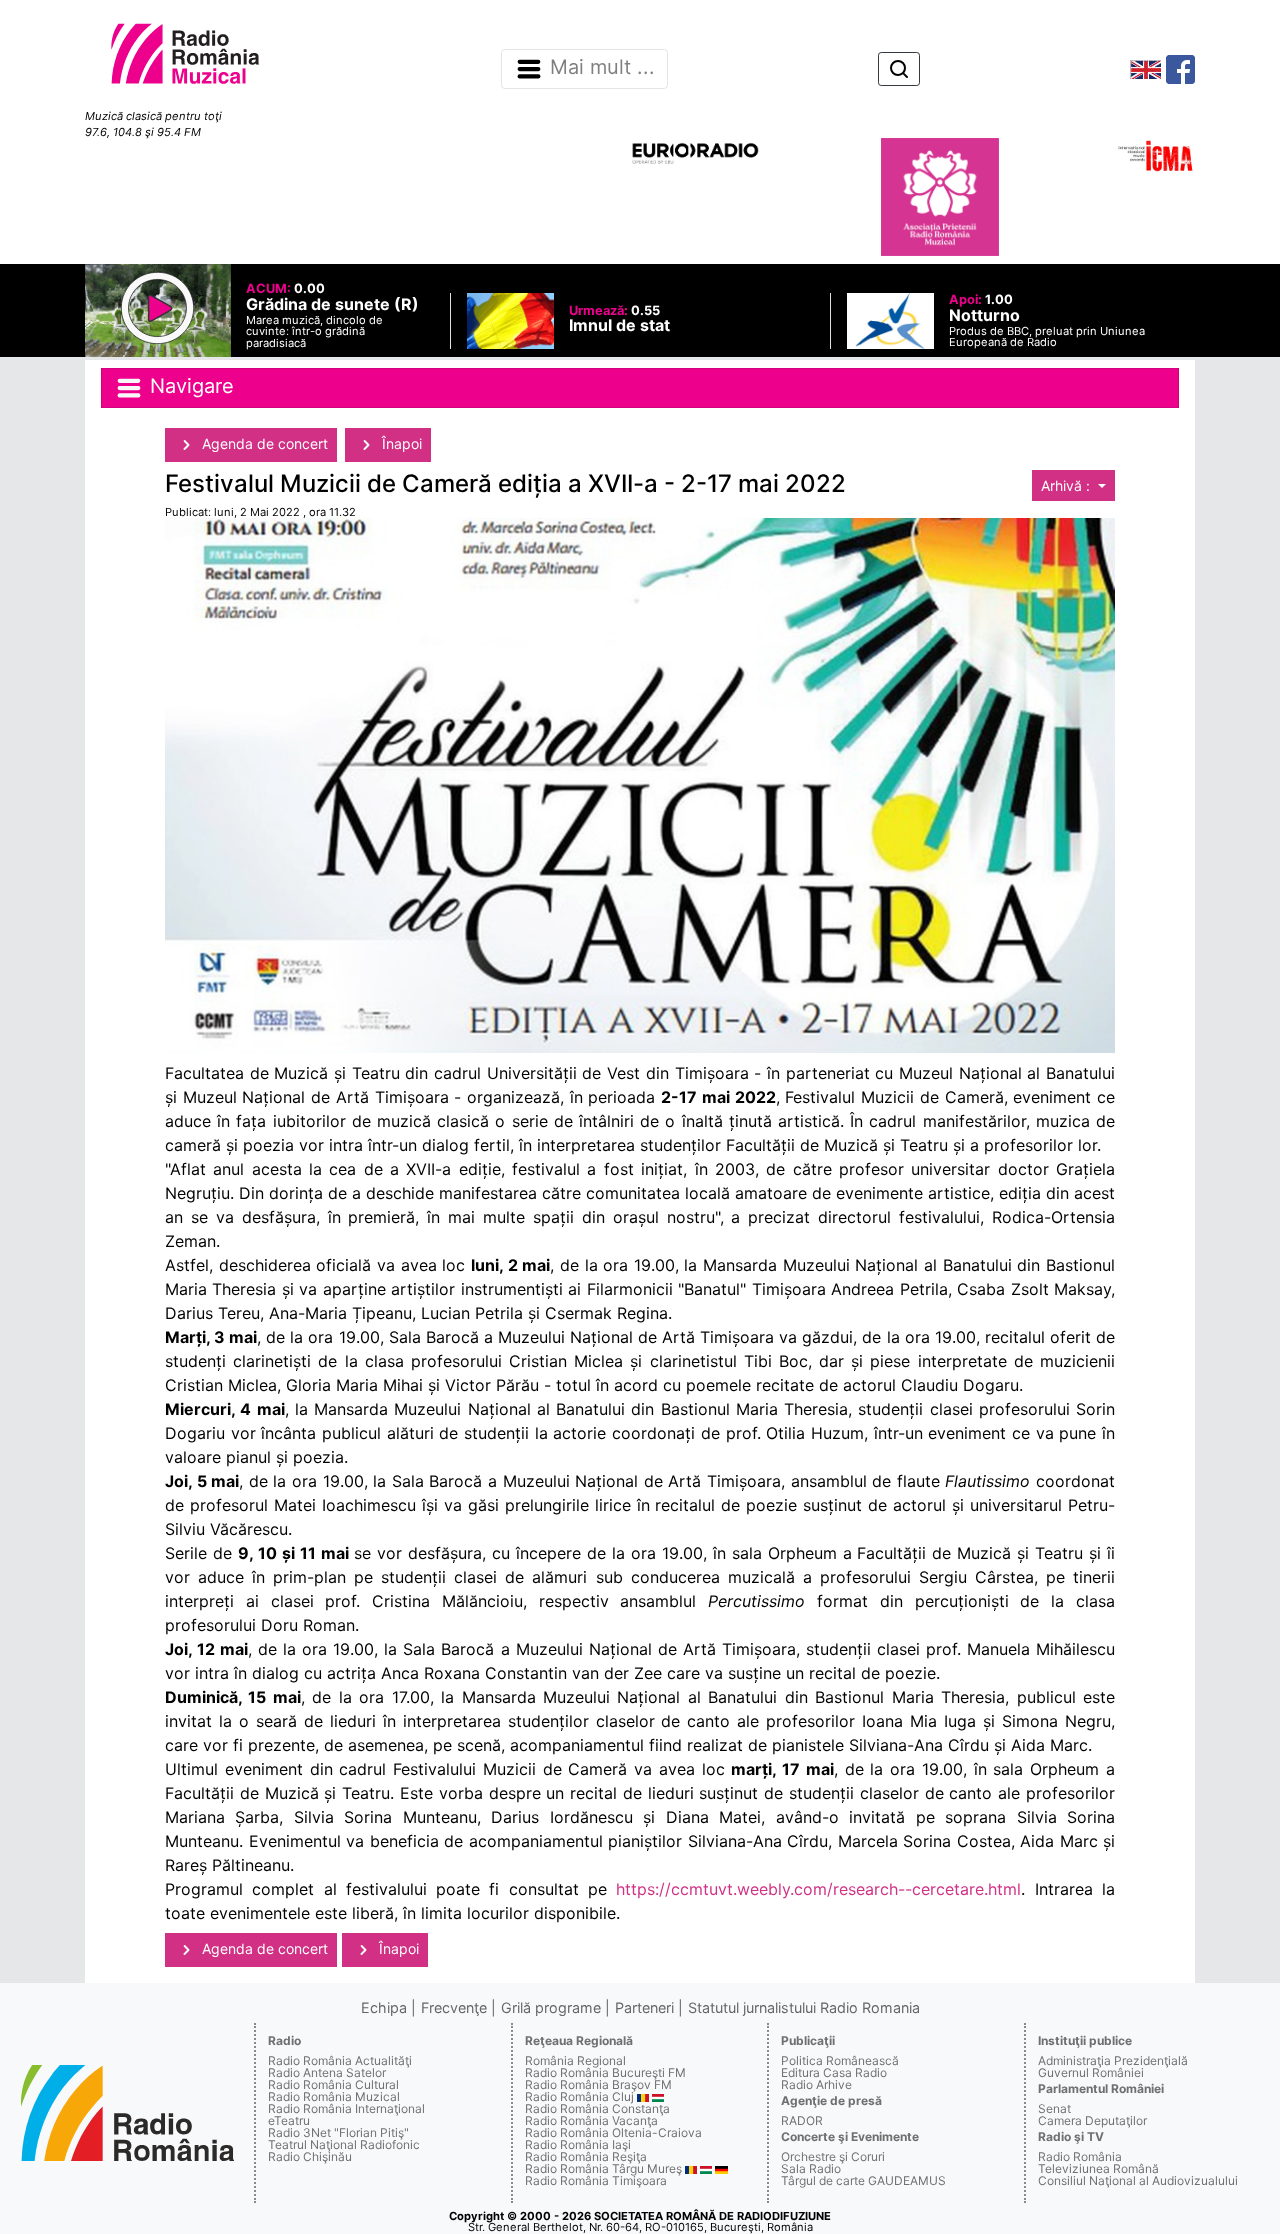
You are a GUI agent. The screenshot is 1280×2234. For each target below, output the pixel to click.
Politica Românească (840, 2060)
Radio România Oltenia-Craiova (613, 2132)
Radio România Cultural (333, 2084)
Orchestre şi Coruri (833, 2156)
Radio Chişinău (310, 2156)
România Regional (575, 2060)
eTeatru (289, 2120)
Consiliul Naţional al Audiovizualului (1138, 2180)
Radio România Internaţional (346, 2108)
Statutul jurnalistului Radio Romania (804, 2007)
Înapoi (400, 443)
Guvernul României (1091, 2072)
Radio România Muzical (334, 2096)
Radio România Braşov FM (598, 2084)
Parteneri (644, 2007)
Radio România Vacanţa (591, 2120)
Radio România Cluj (579, 2096)
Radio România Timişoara (596, 2180)
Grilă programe (551, 2007)
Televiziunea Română (1098, 2168)
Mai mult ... (602, 68)
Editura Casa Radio (834, 2072)
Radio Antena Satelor (327, 2072)
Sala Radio (811, 2168)
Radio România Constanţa (597, 2108)
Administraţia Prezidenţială (1113, 2060)
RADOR (802, 2120)
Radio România (1080, 2156)
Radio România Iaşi (578, 2144)
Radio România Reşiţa (586, 2156)
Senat (1054, 2108)
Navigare (189, 386)
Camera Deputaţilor (1092, 2120)
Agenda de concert (263, 443)
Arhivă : (1067, 485)
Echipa (384, 2007)
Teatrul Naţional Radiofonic (344, 2144)
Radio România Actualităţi (340, 2060)
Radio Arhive (816, 2084)
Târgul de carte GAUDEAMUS (863, 2180)
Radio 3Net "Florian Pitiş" (338, 2132)
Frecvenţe (454, 2007)
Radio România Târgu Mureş (603, 2168)
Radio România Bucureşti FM (605, 2072)
